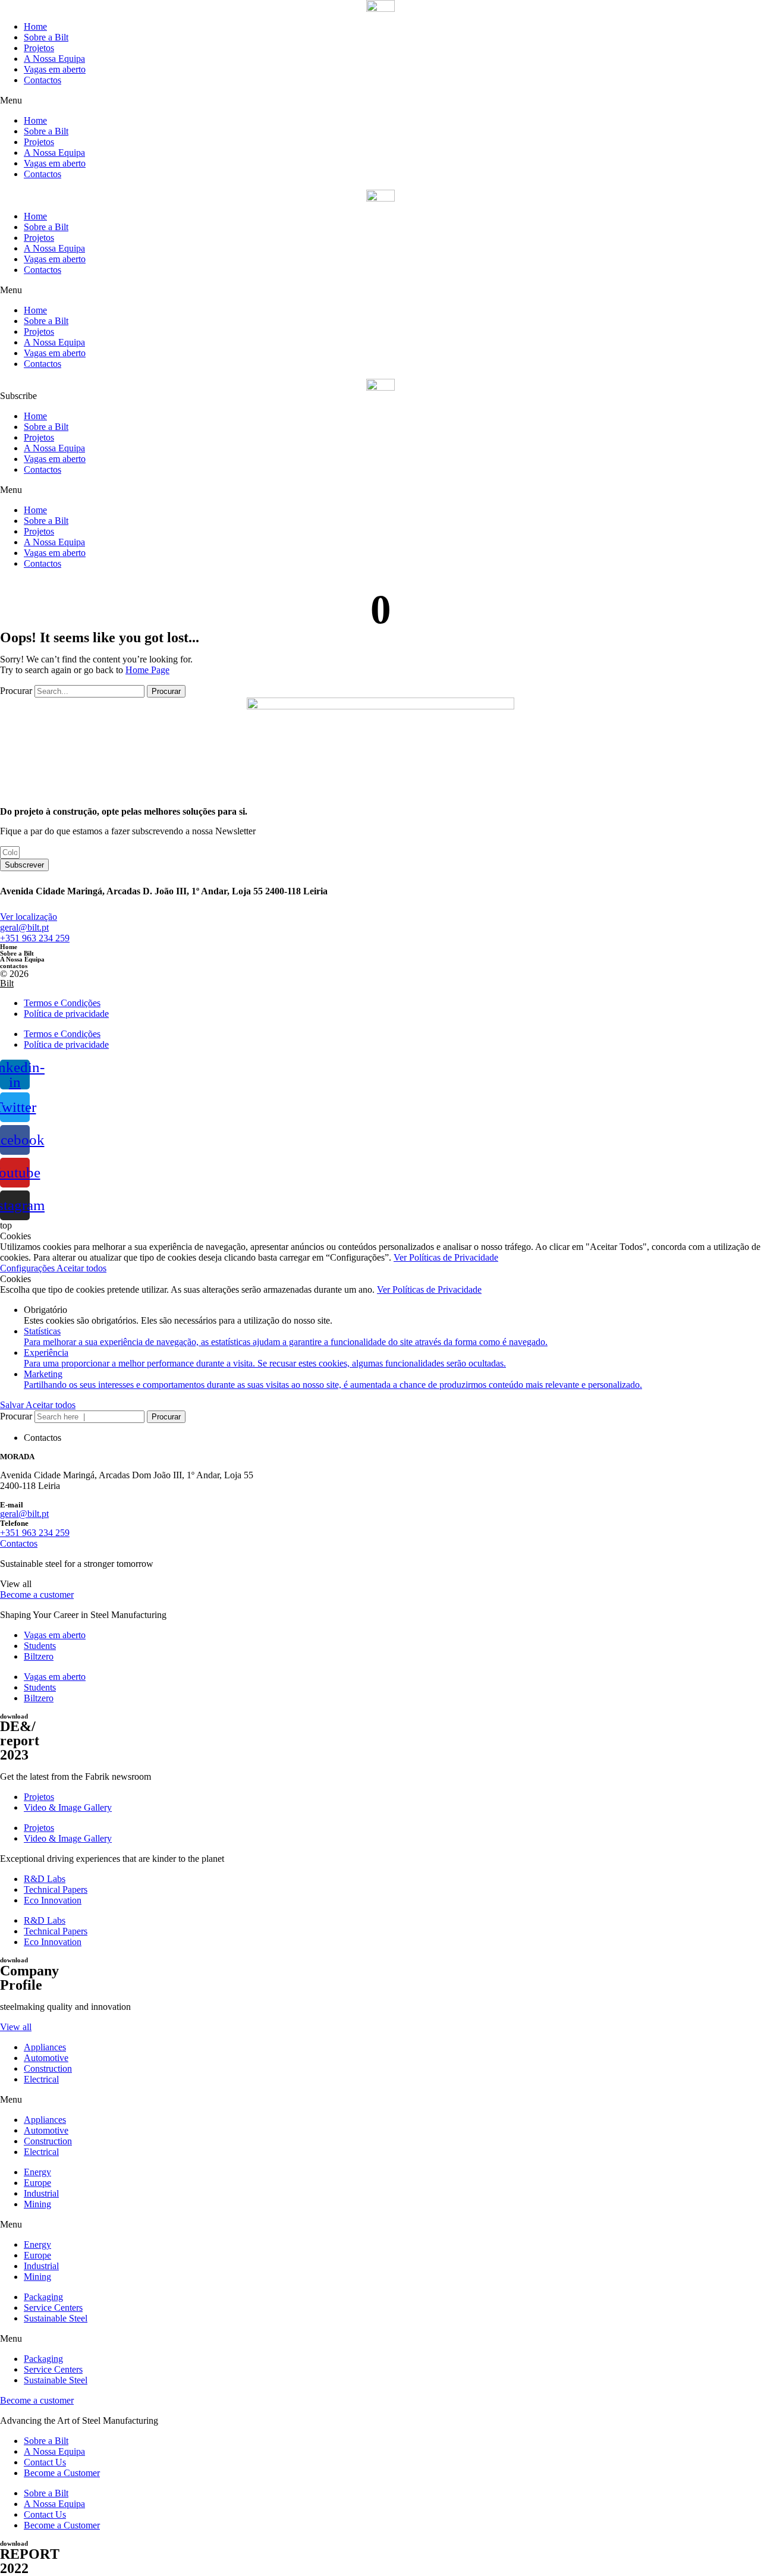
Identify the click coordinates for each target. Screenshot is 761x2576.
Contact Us (45, 2462)
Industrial (41, 2193)
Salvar (13, 1405)
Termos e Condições (62, 1003)
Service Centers (53, 2308)
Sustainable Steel (56, 2318)
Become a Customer (62, 2473)
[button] (380, 100)
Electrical (41, 2079)
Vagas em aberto (55, 69)
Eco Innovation (53, 1900)
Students (40, 1646)
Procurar (16, 691)
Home (35, 26)
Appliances (45, 2047)
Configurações (28, 1268)
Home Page (147, 670)
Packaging (43, 2297)
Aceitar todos (81, 1268)
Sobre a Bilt (46, 37)
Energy (37, 2172)
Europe (37, 2183)
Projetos (39, 48)
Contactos (43, 80)
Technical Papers (56, 1889)
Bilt (7, 983)
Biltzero (39, 1656)
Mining (37, 2204)
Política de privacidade (66, 1014)
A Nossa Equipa (54, 59)
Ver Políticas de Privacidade (446, 1257)
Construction (48, 2068)
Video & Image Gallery (68, 1807)
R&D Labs (45, 1879)
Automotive (46, 2058)
